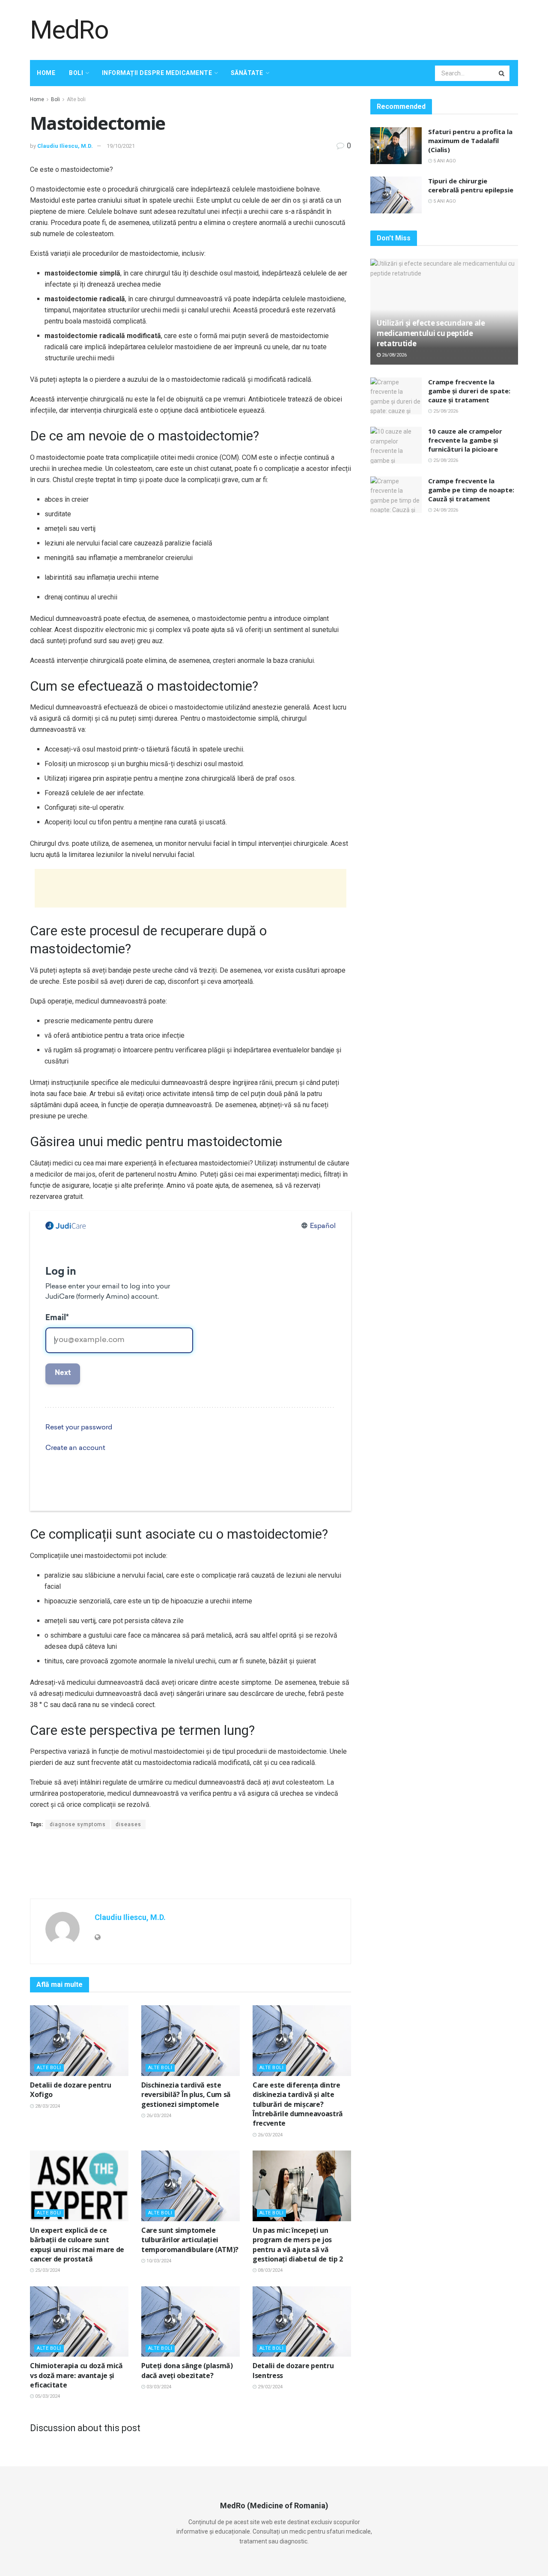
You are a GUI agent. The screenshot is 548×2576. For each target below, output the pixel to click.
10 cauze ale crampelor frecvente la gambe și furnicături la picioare (465, 440)
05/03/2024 (47, 2396)
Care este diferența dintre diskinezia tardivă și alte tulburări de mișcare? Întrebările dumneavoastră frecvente (298, 2104)
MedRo (69, 30)
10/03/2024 (158, 2261)
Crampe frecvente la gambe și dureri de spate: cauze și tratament (469, 391)
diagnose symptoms (78, 1824)
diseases (128, 1824)
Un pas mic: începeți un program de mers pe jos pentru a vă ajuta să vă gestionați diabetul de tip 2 (298, 2245)
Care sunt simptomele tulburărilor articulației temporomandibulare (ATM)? (190, 2240)
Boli (76, 73)
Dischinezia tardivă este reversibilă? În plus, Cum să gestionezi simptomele (186, 2095)
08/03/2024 (270, 2270)
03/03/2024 (158, 2387)
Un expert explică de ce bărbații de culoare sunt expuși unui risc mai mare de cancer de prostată (77, 2245)
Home (46, 73)
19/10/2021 (121, 146)
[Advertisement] (362, 29)
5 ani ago (444, 161)
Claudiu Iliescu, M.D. (65, 146)
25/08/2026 (445, 411)
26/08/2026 (394, 355)
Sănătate (247, 73)
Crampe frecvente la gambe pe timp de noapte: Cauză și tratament (471, 490)
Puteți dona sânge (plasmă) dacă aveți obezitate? (187, 2370)
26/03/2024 (158, 2116)
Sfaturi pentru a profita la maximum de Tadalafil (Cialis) (470, 141)
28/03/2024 (47, 2106)
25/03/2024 (47, 2270)
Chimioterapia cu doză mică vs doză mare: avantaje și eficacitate (76, 2375)
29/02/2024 (270, 2387)
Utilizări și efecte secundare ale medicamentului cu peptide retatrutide (431, 333)
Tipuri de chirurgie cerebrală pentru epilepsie (471, 185)
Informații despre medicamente (157, 73)
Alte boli (76, 99)
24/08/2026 (445, 510)
